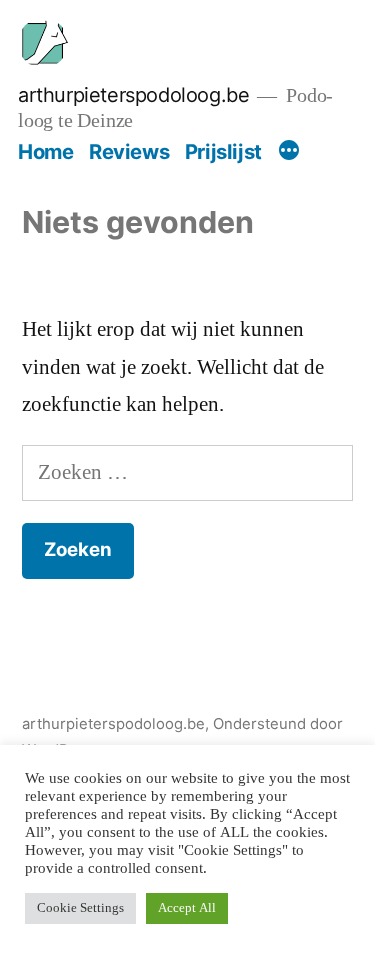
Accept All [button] (187, 908)
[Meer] (289, 152)
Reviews (129, 151)
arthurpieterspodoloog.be (133, 95)
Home (45, 151)
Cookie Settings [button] (80, 908)
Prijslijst (223, 151)
